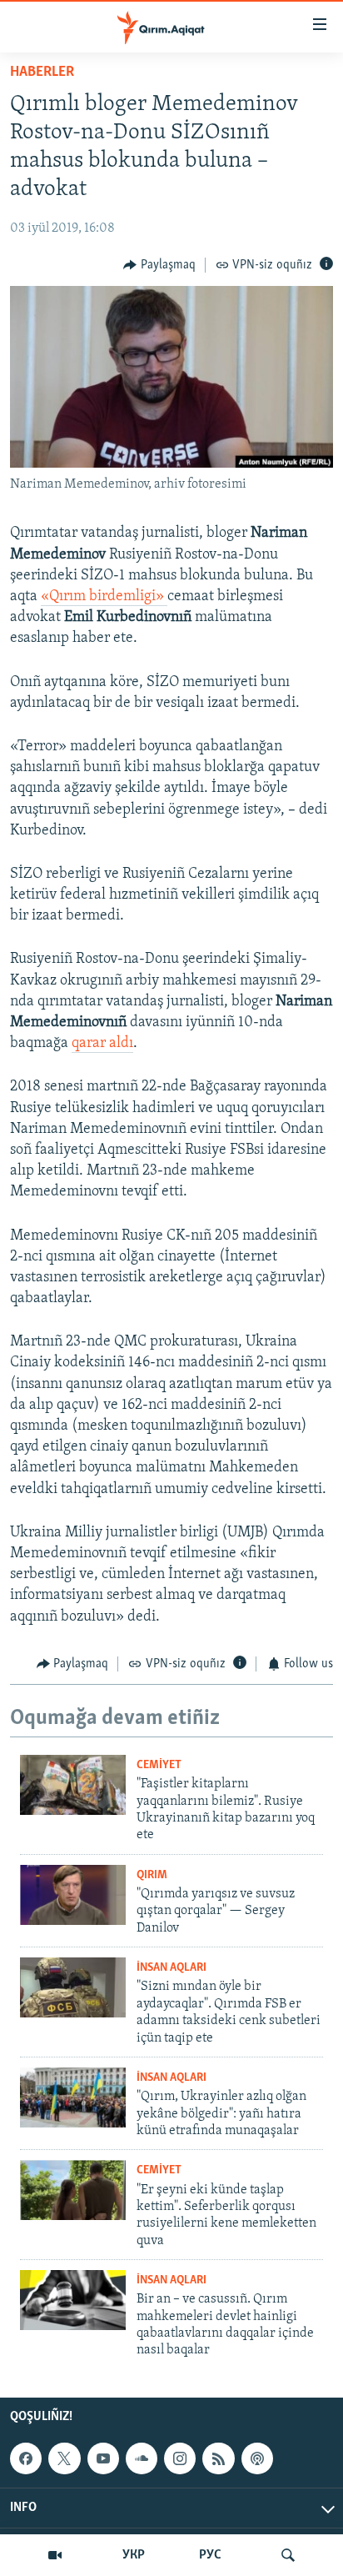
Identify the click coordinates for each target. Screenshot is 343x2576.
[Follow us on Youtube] (103, 2458)
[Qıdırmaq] (288, 2555)
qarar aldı (102, 1044)
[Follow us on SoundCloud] (142, 2458)
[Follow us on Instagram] (180, 2458)
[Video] (55, 2555)
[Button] (159, 265)
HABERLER (42, 73)
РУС (210, 2555)
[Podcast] (257, 2458)
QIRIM (152, 1875)
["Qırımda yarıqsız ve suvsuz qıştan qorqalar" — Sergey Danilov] (73, 1895)
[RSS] (218, 2458)
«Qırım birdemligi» (104, 597)
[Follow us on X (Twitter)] (64, 2458)
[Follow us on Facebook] (26, 2458)
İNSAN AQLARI (171, 1968)
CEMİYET (159, 1765)
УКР (134, 2555)
